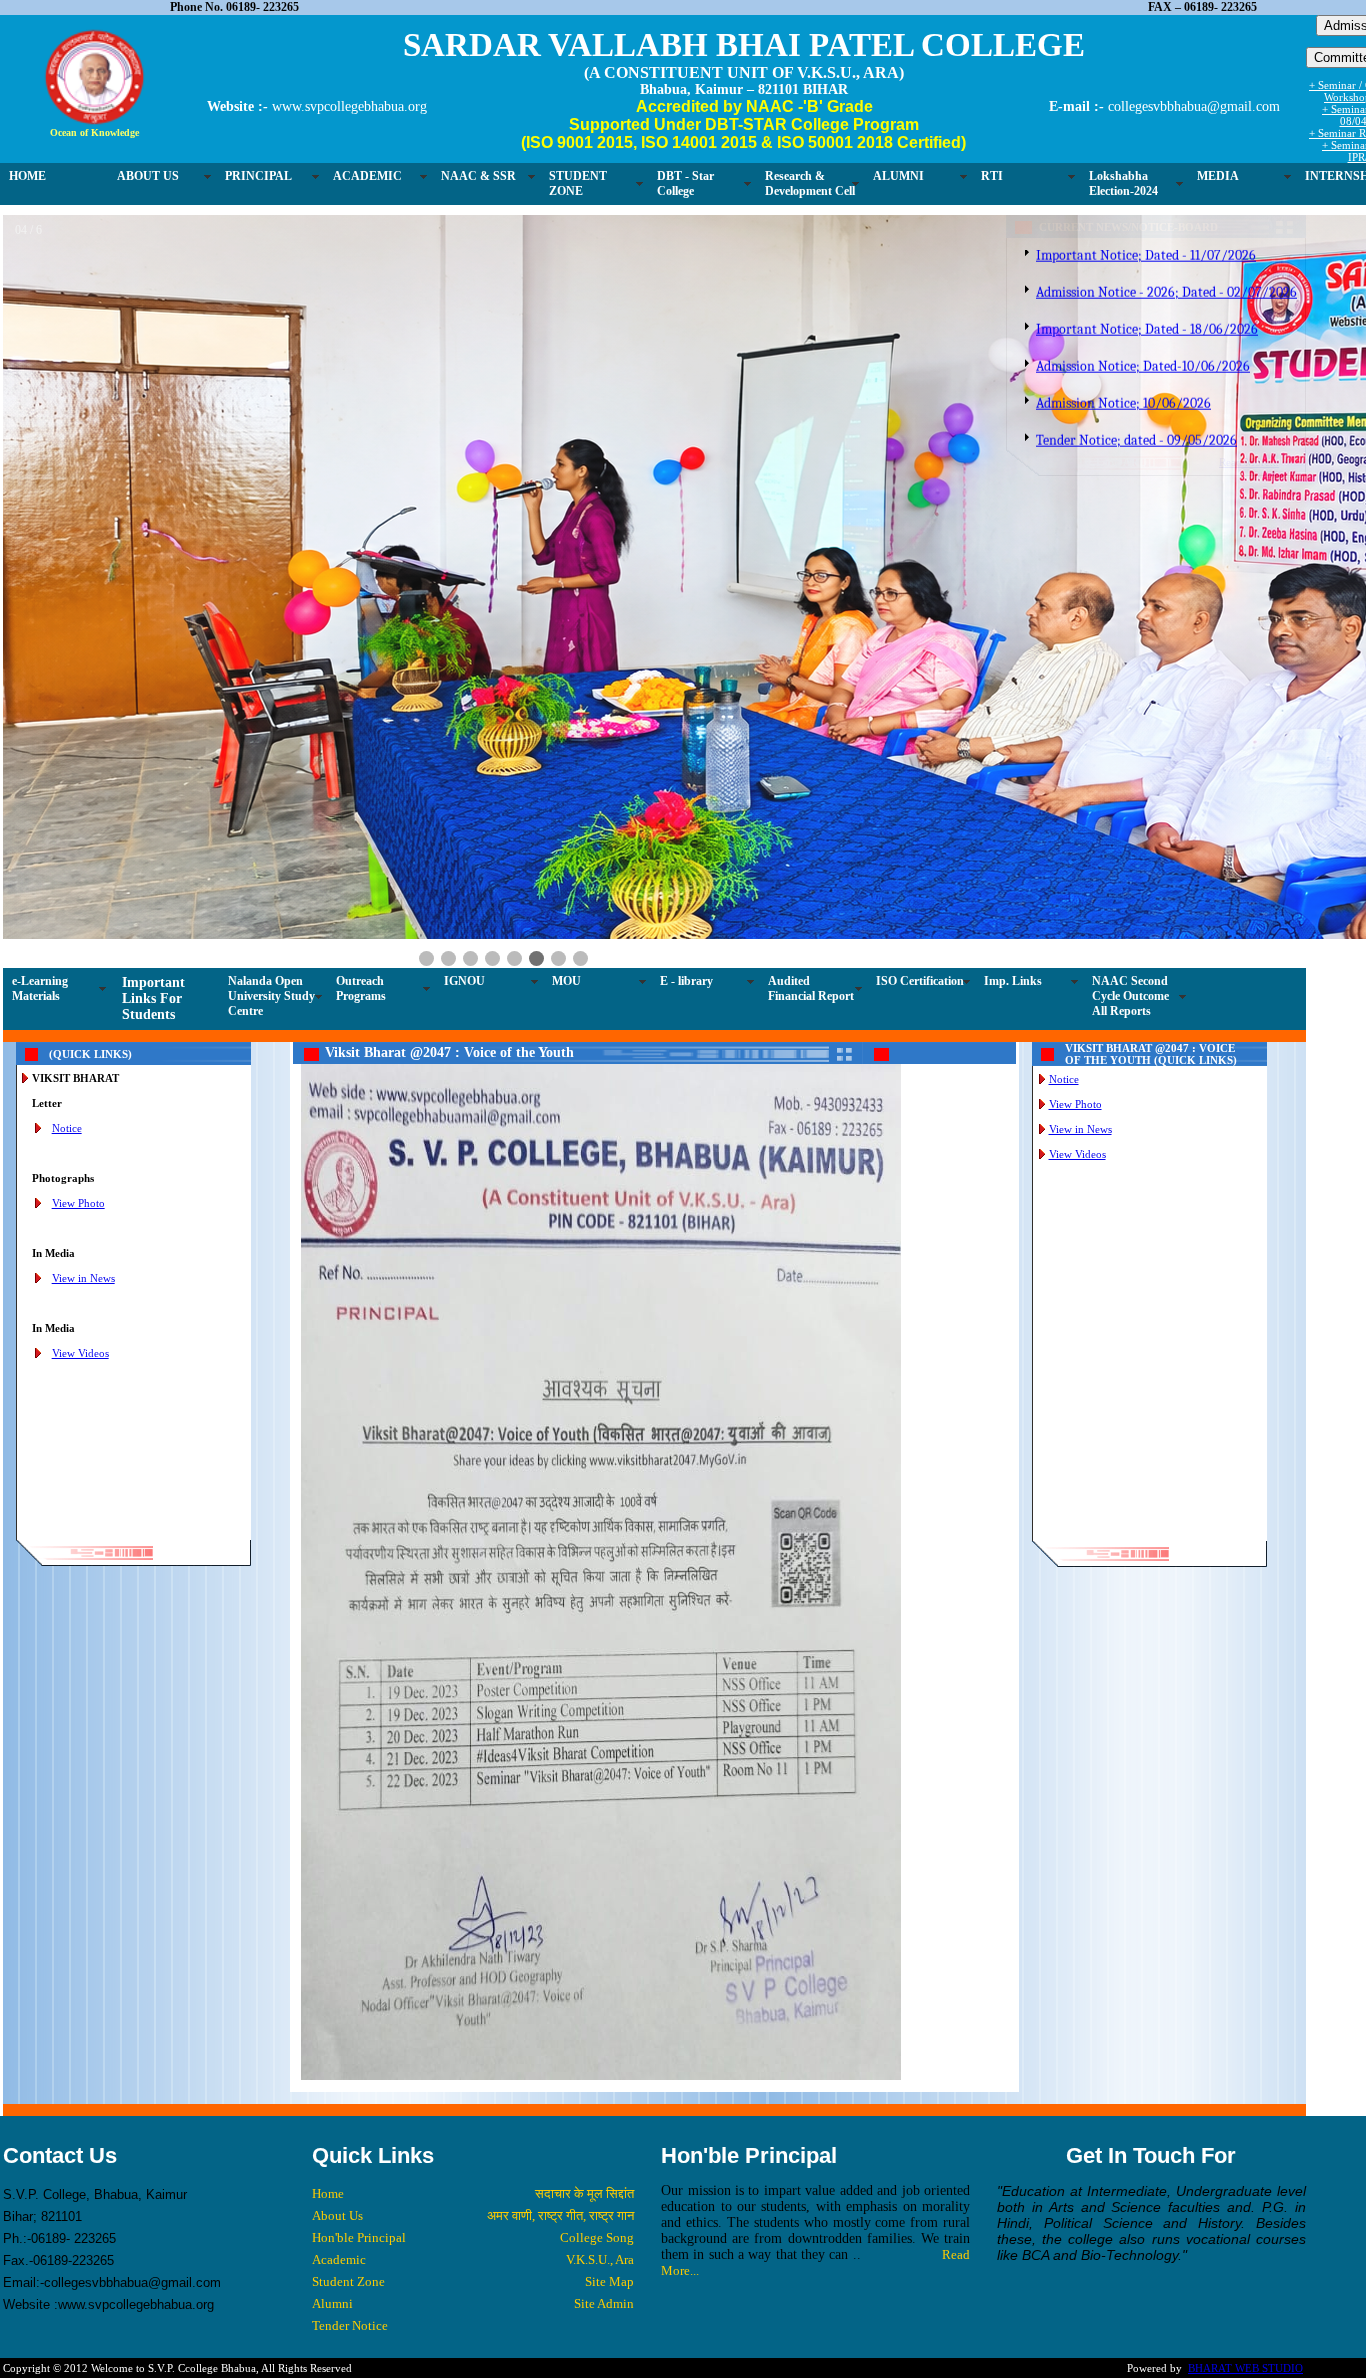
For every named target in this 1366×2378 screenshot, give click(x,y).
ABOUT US (148, 165)
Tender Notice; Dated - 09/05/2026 (1060, 430)
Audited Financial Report (945, 515)
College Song (629, 1786)
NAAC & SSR (478, 165)
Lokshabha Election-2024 (1123, 172)
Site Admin (636, 1852)
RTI (992, 165)
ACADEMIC (367, 165)
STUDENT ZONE (578, 172)
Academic (423, 1808)
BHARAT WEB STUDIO (1168, 1917)
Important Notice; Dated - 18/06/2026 (1070, 282)
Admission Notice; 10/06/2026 (1046, 356)
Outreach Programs (495, 515)
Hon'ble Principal (443, 1786)
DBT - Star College (685, 172)
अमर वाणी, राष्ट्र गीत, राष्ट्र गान (592, 1764)
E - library (820, 508)
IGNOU (598, 508)
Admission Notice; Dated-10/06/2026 (1066, 319)
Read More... (1172, 463)
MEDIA (1218, 165)
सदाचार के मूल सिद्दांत (616, 1742)
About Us (421, 1764)
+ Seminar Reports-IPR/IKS (1297, 146)
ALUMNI (898, 165)
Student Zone (432, 1830)
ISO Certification (1054, 508)
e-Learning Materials (174, 515)
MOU (700, 508)
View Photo (203, 752)
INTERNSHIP (1235, 192)
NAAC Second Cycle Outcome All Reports (1048, 550)
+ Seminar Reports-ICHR (1297, 134)
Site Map (641, 1830)
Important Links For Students (286, 525)
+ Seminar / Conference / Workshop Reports (1297, 92)
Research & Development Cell (810, 172)
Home (412, 1742)
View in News (208, 827)
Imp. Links (1147, 508)
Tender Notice (434, 1874)
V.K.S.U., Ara (632, 1808)
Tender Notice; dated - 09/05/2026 (1059, 393)
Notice (192, 677)
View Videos (205, 902)
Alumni (416, 1852)
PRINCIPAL (258, 165)
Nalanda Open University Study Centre (405, 523)
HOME (27, 165)
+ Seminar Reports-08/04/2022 (1297, 116)
